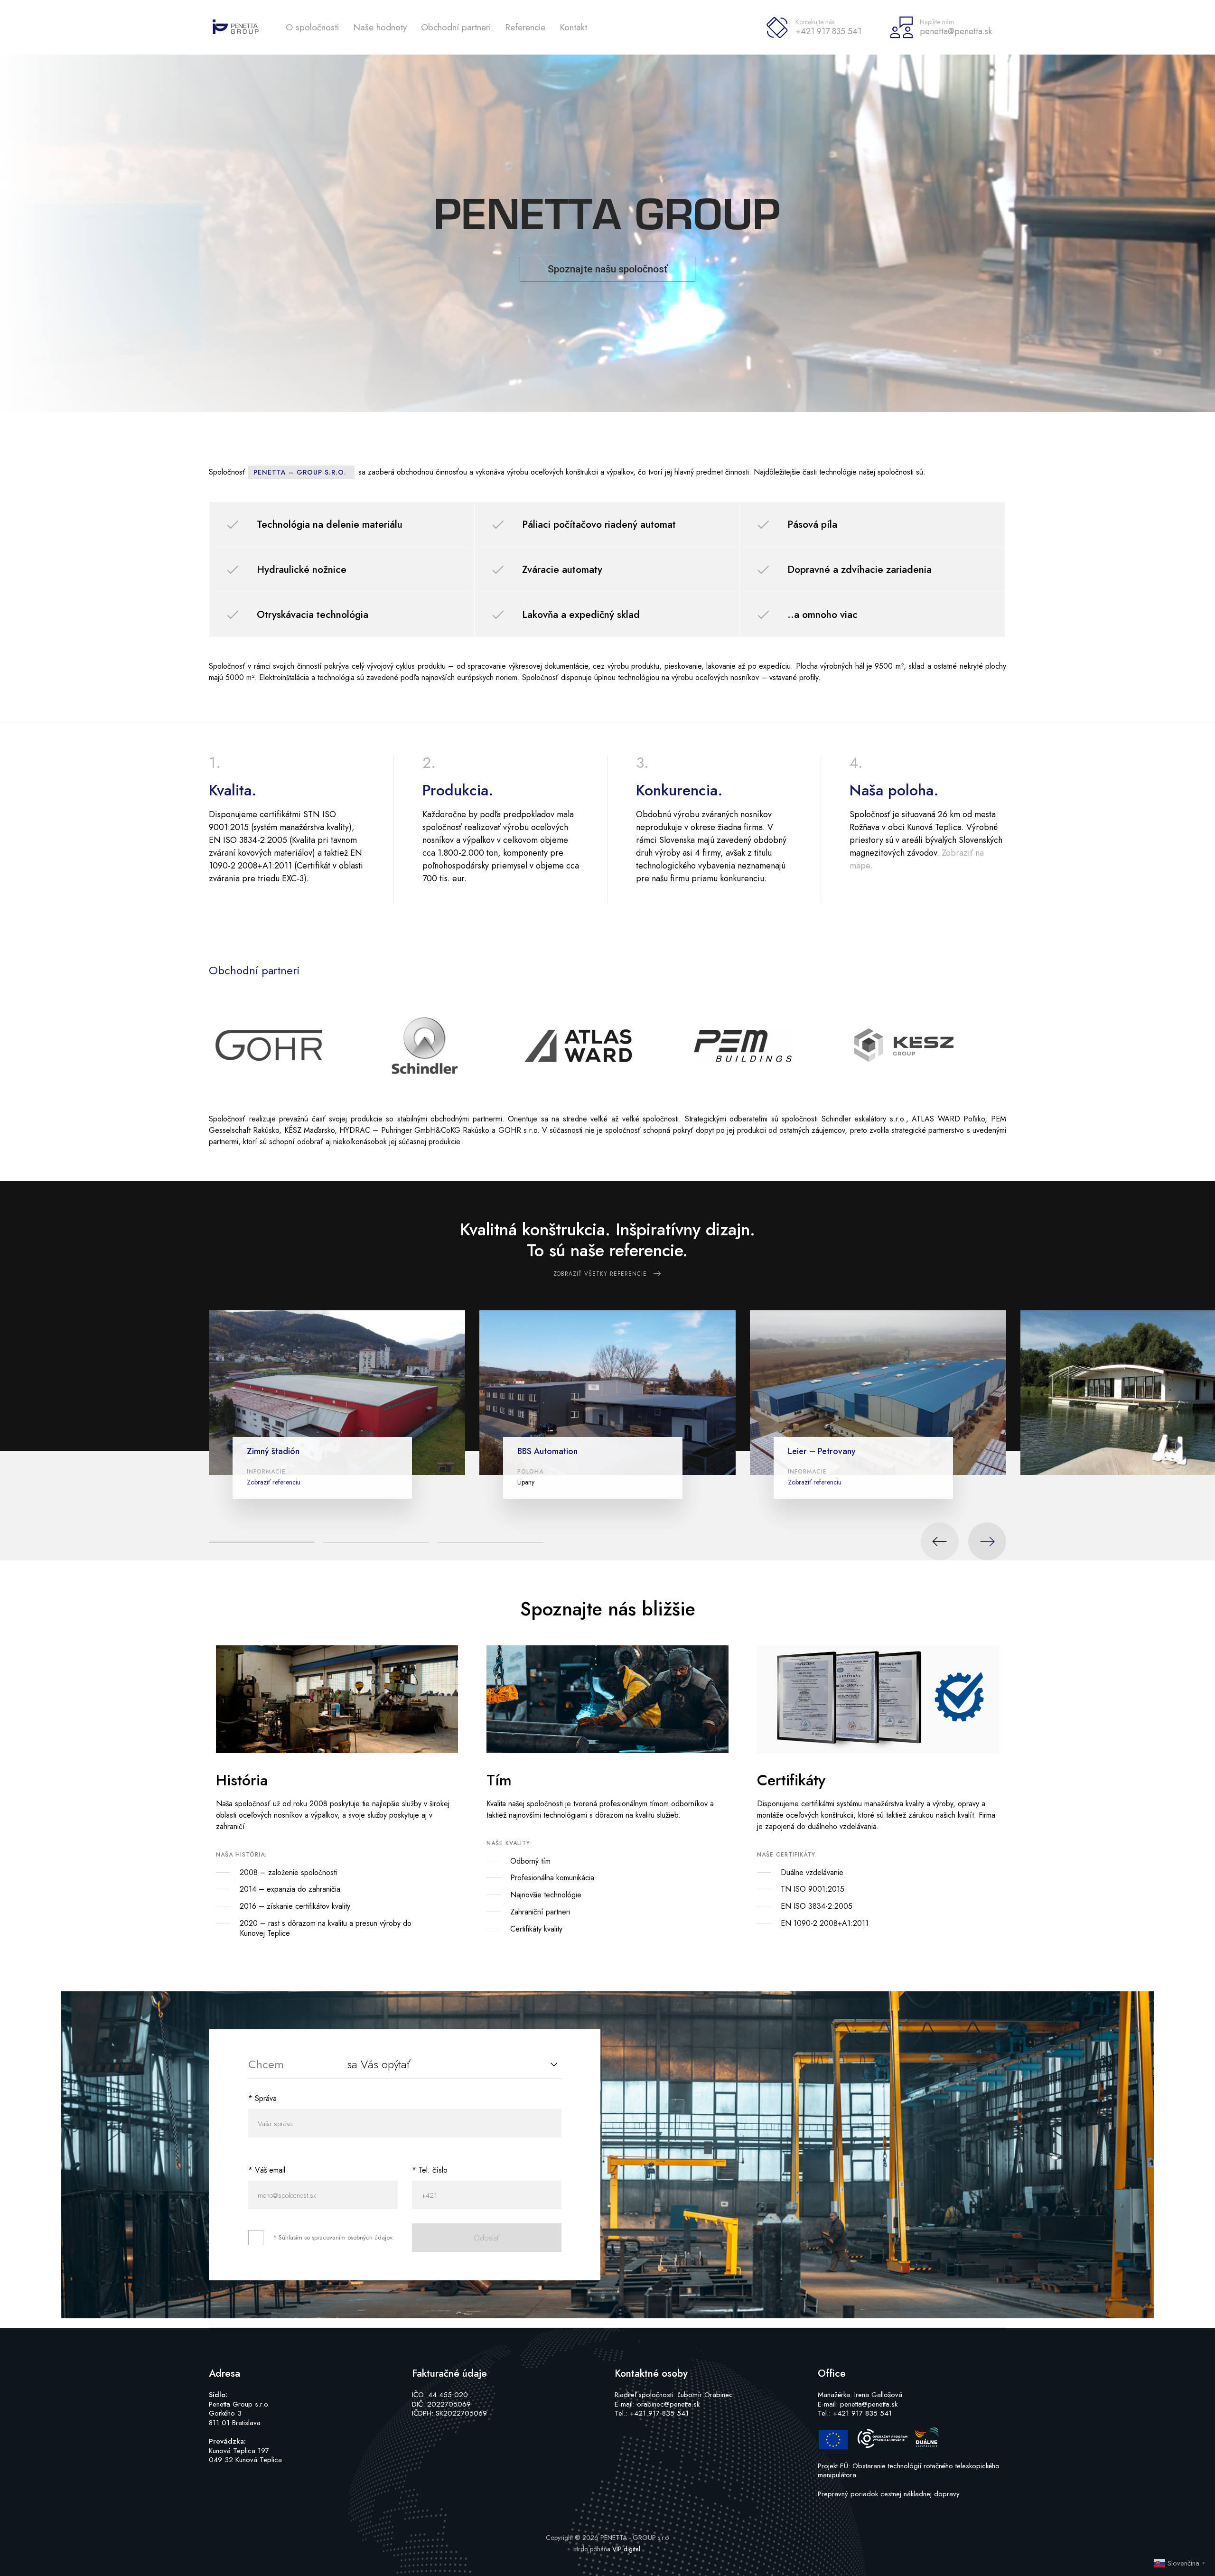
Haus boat (1106, 1460)
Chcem (266, 2064)
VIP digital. (627, 2549)
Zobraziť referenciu (274, 1482)
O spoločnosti (312, 27)
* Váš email (267, 2170)
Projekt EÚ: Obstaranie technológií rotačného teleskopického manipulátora (909, 2471)
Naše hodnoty (380, 27)
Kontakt (573, 27)
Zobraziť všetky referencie (600, 1274)
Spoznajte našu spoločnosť (607, 269)
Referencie (525, 27)
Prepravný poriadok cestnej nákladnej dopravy (889, 2494)
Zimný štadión (273, 1451)
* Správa (262, 2098)
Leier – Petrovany (822, 1451)
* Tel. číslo (430, 2170)
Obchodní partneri (456, 27)
